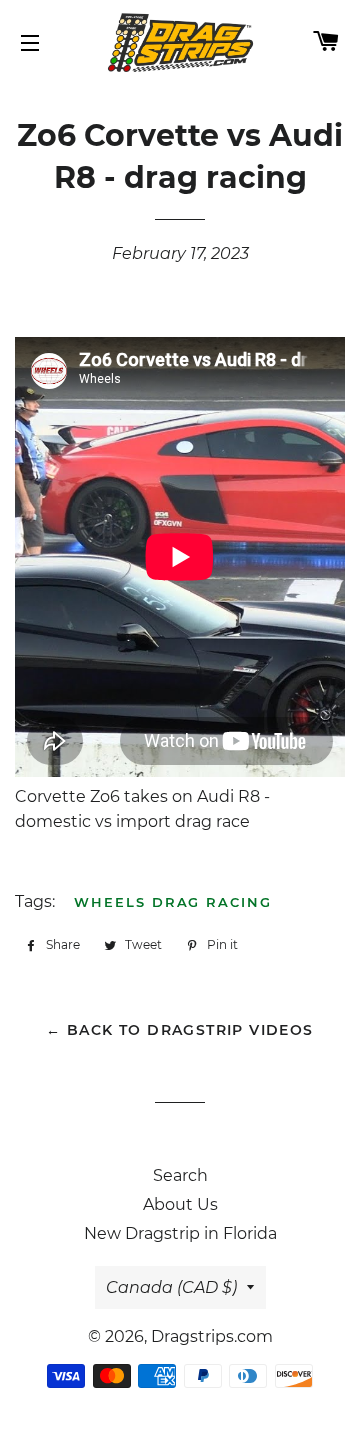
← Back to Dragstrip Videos (179, 1030)
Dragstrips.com (212, 1336)
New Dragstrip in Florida (180, 1233)
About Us (180, 1204)
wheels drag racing (173, 902)
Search (180, 1175)
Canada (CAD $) (171, 1287)
